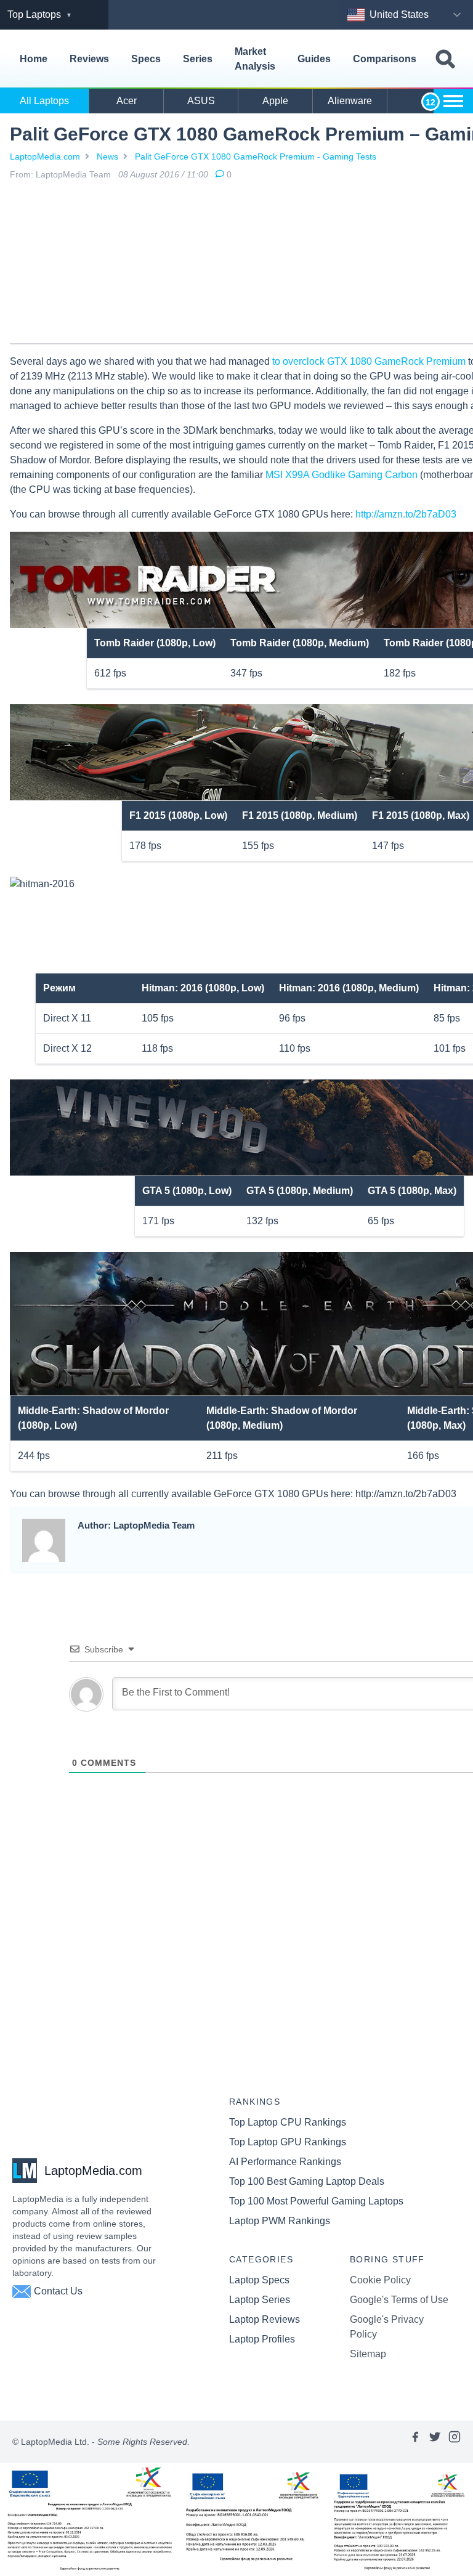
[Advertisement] (299, 264)
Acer (127, 101)
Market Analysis (255, 59)
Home (34, 59)
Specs (146, 59)
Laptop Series (260, 2300)
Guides (314, 59)
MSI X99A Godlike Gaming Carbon (342, 475)
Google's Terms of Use (399, 2300)
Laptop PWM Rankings (280, 2221)
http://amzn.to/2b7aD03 (406, 514)
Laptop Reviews (265, 2319)
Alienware (350, 101)
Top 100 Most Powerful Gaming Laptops (316, 2201)
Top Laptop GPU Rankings (288, 2142)
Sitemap (368, 2354)
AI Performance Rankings (285, 2162)
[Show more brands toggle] (453, 101)
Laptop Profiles (262, 2339)
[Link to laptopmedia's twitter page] (435, 2442)
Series (198, 59)
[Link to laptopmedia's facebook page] (415, 2442)
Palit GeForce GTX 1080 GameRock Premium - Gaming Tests (256, 156)
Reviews (89, 59)
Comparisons (385, 59)
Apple (275, 101)
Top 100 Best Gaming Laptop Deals (307, 2181)
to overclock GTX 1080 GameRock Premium (369, 361)
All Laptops (44, 101)
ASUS (201, 101)
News (107, 156)
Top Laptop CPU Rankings (288, 2122)
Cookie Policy (380, 2280)
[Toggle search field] (445, 59)
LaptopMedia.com (45, 156)
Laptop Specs (259, 2280)
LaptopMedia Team (73, 174)
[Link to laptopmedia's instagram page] (455, 2442)
